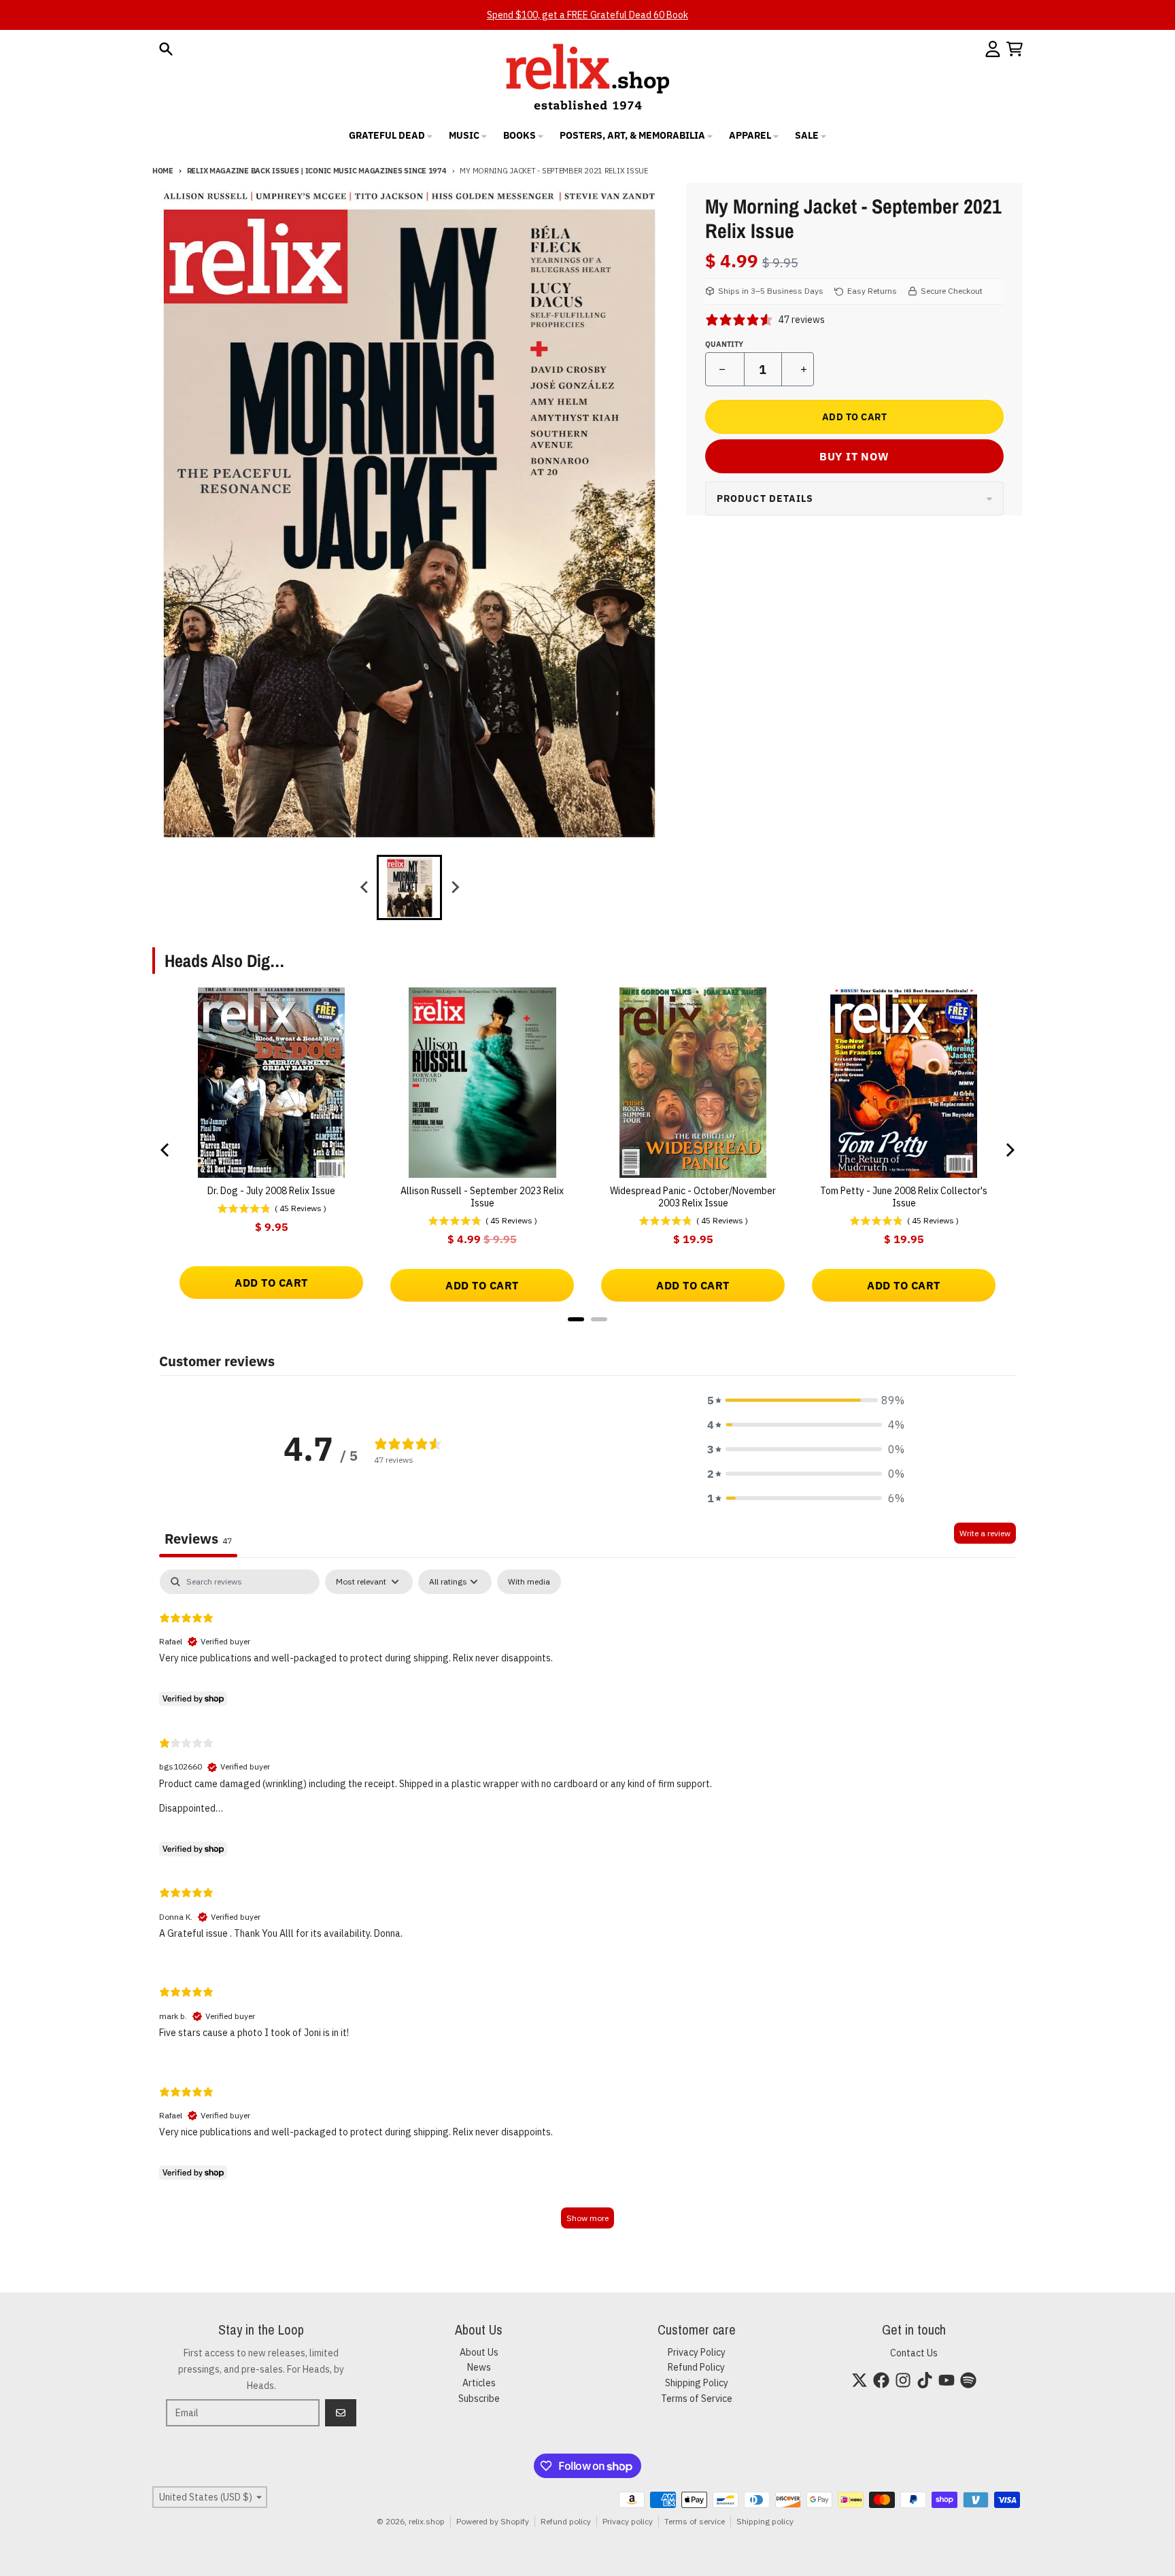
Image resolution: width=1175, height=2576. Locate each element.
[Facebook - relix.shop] (881, 2380)
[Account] (993, 49)
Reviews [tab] (198, 1539)
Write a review (985, 1533)
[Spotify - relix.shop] (968, 2380)
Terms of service (695, 2521)
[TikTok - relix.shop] (925, 2380)
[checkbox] (529, 1582)
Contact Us (914, 2353)
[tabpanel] (587, 1905)
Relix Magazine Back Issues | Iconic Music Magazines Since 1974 (317, 171)
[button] (806, 1400)
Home (163, 171)
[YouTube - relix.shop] (947, 2380)
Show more (587, 2218)
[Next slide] (454, 887)
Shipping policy (765, 2521)
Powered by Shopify (493, 2521)
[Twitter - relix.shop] (859, 2380)
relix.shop (427, 2521)
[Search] (166, 49)
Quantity (724, 344)
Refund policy (566, 2521)
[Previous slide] (364, 887)
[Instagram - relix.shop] (903, 2380)
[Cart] (1015, 49)
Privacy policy (628, 2521)
